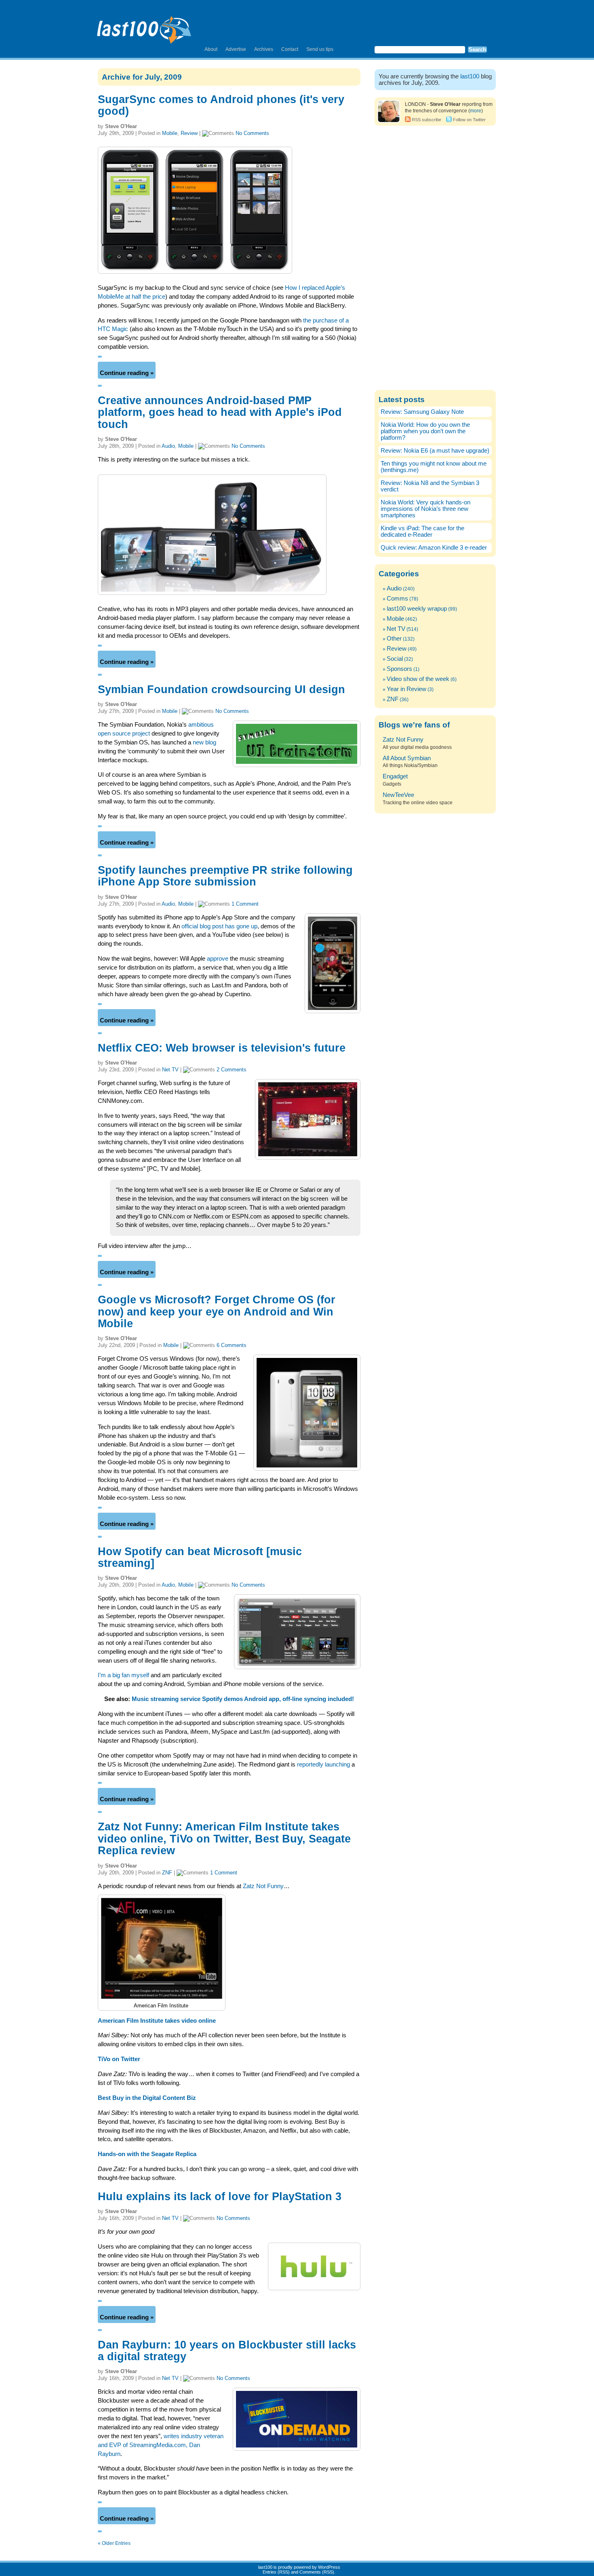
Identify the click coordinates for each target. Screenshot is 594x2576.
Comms (397, 599)
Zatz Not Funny (263, 1886)
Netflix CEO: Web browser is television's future (222, 1048)
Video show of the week (418, 679)
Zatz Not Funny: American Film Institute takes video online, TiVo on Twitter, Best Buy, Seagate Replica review (224, 1839)
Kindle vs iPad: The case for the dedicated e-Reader (422, 531)
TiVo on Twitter (119, 2059)
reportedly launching (323, 1764)
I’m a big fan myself (123, 1675)
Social (395, 659)
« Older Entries (114, 2543)
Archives (264, 49)
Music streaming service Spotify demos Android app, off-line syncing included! (243, 1699)
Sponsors (399, 669)
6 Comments (232, 1345)
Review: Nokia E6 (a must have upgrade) (435, 451)
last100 (470, 76)
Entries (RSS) (276, 2572)
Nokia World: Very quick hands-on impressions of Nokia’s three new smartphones (425, 509)
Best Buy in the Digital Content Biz (147, 2098)
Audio (168, 446)
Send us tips (320, 49)
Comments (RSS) (317, 2572)
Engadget (395, 776)
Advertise (236, 49)
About (211, 49)
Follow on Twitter (469, 120)
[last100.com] (144, 27)
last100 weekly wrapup (417, 609)
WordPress (329, 2567)
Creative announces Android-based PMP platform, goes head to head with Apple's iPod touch (220, 412)
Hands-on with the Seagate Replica (147, 2154)
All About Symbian (407, 758)
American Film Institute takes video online (157, 2021)
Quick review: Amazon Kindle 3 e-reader (434, 548)
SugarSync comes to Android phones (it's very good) (221, 105)
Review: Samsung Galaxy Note (422, 412)
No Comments (252, 133)
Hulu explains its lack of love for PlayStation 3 (220, 2197)
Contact (290, 49)
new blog (204, 742)
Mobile (170, 133)
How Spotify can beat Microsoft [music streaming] (200, 1557)
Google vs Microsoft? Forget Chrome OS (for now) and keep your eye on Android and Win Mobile (217, 1312)
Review (189, 133)
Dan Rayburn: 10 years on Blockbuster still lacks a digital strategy (227, 2351)
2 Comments (232, 1070)
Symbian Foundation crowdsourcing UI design (221, 689)
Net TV (170, 1070)
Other (394, 639)
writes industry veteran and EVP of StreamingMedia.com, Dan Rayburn (161, 2445)
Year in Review (407, 689)
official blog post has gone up (219, 926)
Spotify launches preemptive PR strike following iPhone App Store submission (225, 876)
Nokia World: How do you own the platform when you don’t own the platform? (425, 431)
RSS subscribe (427, 120)
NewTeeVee (398, 795)
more (476, 111)
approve (218, 959)
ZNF (167, 1873)
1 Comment (245, 904)
